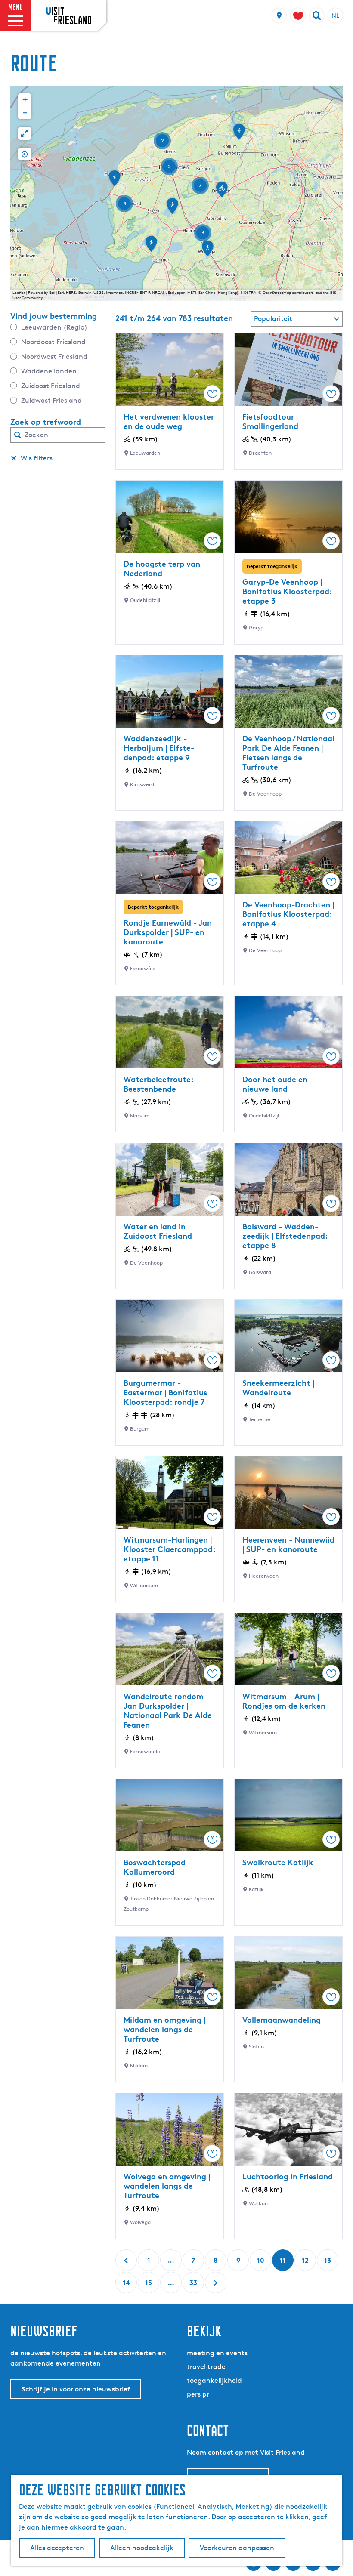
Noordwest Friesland (54, 356)
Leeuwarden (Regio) (54, 327)
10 (261, 2263)
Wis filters (37, 458)
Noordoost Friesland (53, 342)
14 (127, 2286)
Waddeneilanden (49, 371)
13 (328, 2263)
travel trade (206, 2367)
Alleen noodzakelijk (142, 2548)
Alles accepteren (57, 2548)
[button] (222, 192)
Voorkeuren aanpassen (237, 2548)
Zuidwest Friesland (51, 400)
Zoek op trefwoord (46, 422)
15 (149, 2286)
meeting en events (217, 2353)
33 (194, 2286)
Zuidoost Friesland (51, 386)
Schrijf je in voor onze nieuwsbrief (76, 2389)
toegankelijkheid (214, 2380)
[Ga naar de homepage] (69, 15)
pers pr (198, 2394)
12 (306, 2263)
